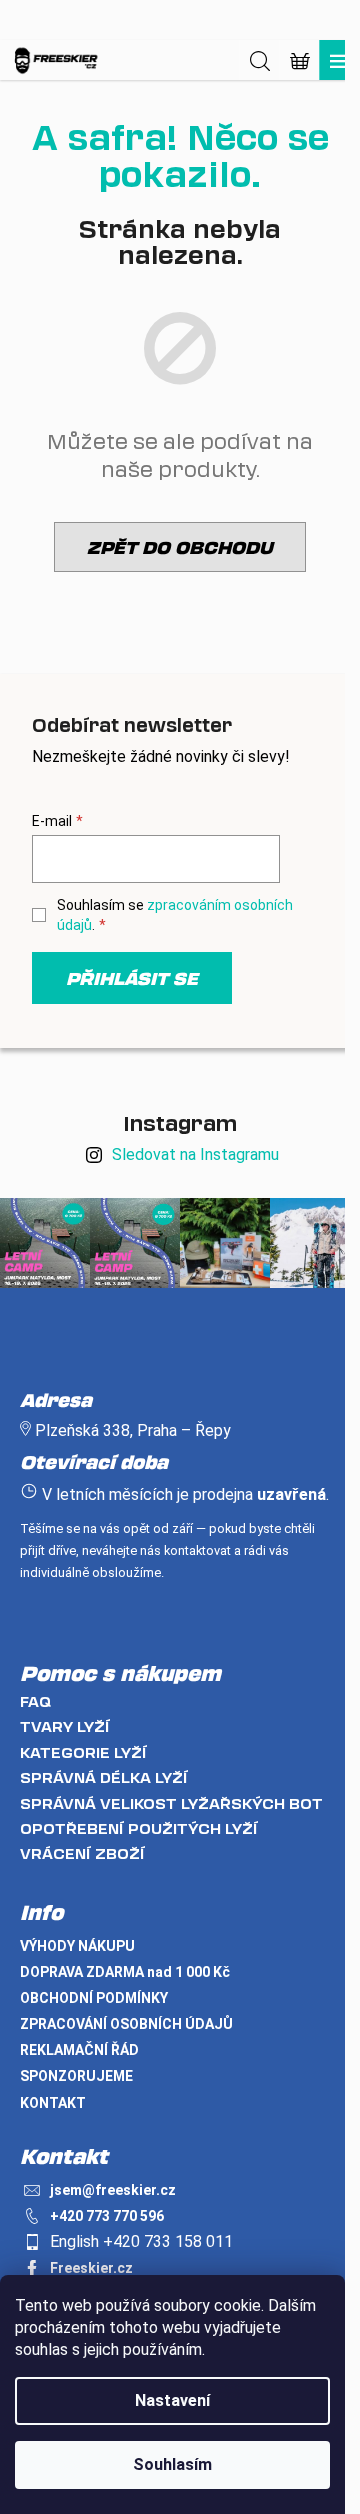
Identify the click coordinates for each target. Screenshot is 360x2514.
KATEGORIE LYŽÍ (83, 1752)
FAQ (35, 1701)
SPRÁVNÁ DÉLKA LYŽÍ (104, 1777)
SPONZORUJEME (76, 2076)
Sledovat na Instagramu (195, 1154)
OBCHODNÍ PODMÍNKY (94, 1998)
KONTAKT (53, 2103)
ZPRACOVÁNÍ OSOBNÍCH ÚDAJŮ (126, 2024)
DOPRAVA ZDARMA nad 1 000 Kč (125, 1972)
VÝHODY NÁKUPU (77, 1946)
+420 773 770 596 (107, 2216)
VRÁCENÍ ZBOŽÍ (82, 1853)
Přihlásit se (132, 978)
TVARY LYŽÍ (65, 1726)
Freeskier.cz (91, 2268)
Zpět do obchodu (180, 547)
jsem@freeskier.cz (113, 2190)
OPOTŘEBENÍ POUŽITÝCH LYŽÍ (139, 1828)
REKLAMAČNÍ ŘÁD (79, 2050)
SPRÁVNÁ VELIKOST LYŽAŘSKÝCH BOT (171, 1803)
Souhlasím (172, 2464)
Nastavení (172, 2400)
